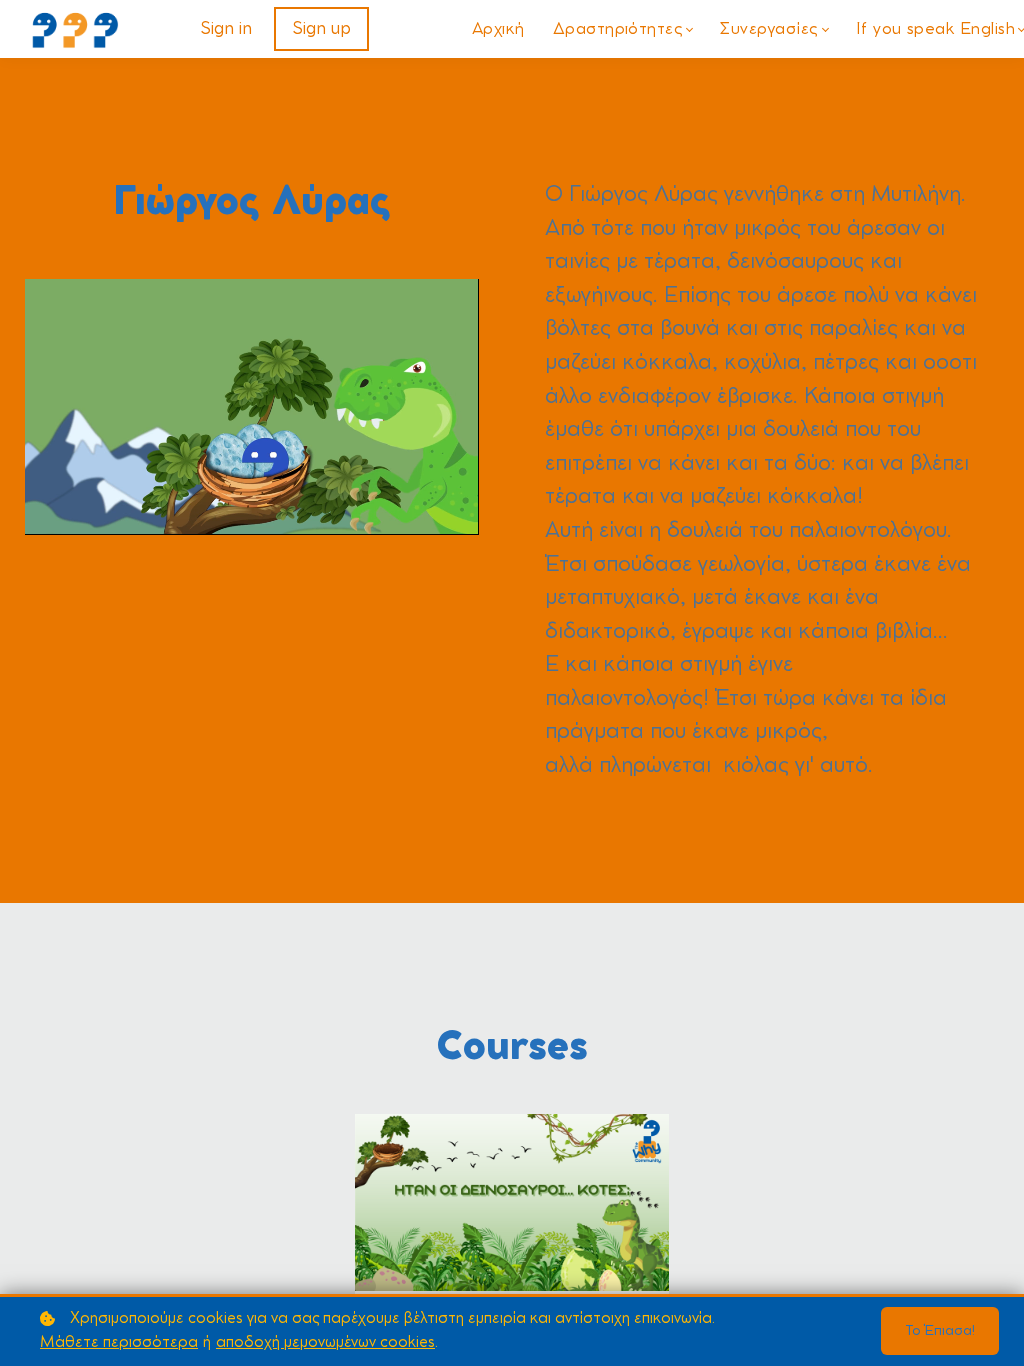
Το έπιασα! (940, 1331)
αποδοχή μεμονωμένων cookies (325, 1342)
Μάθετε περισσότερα (119, 1342)
